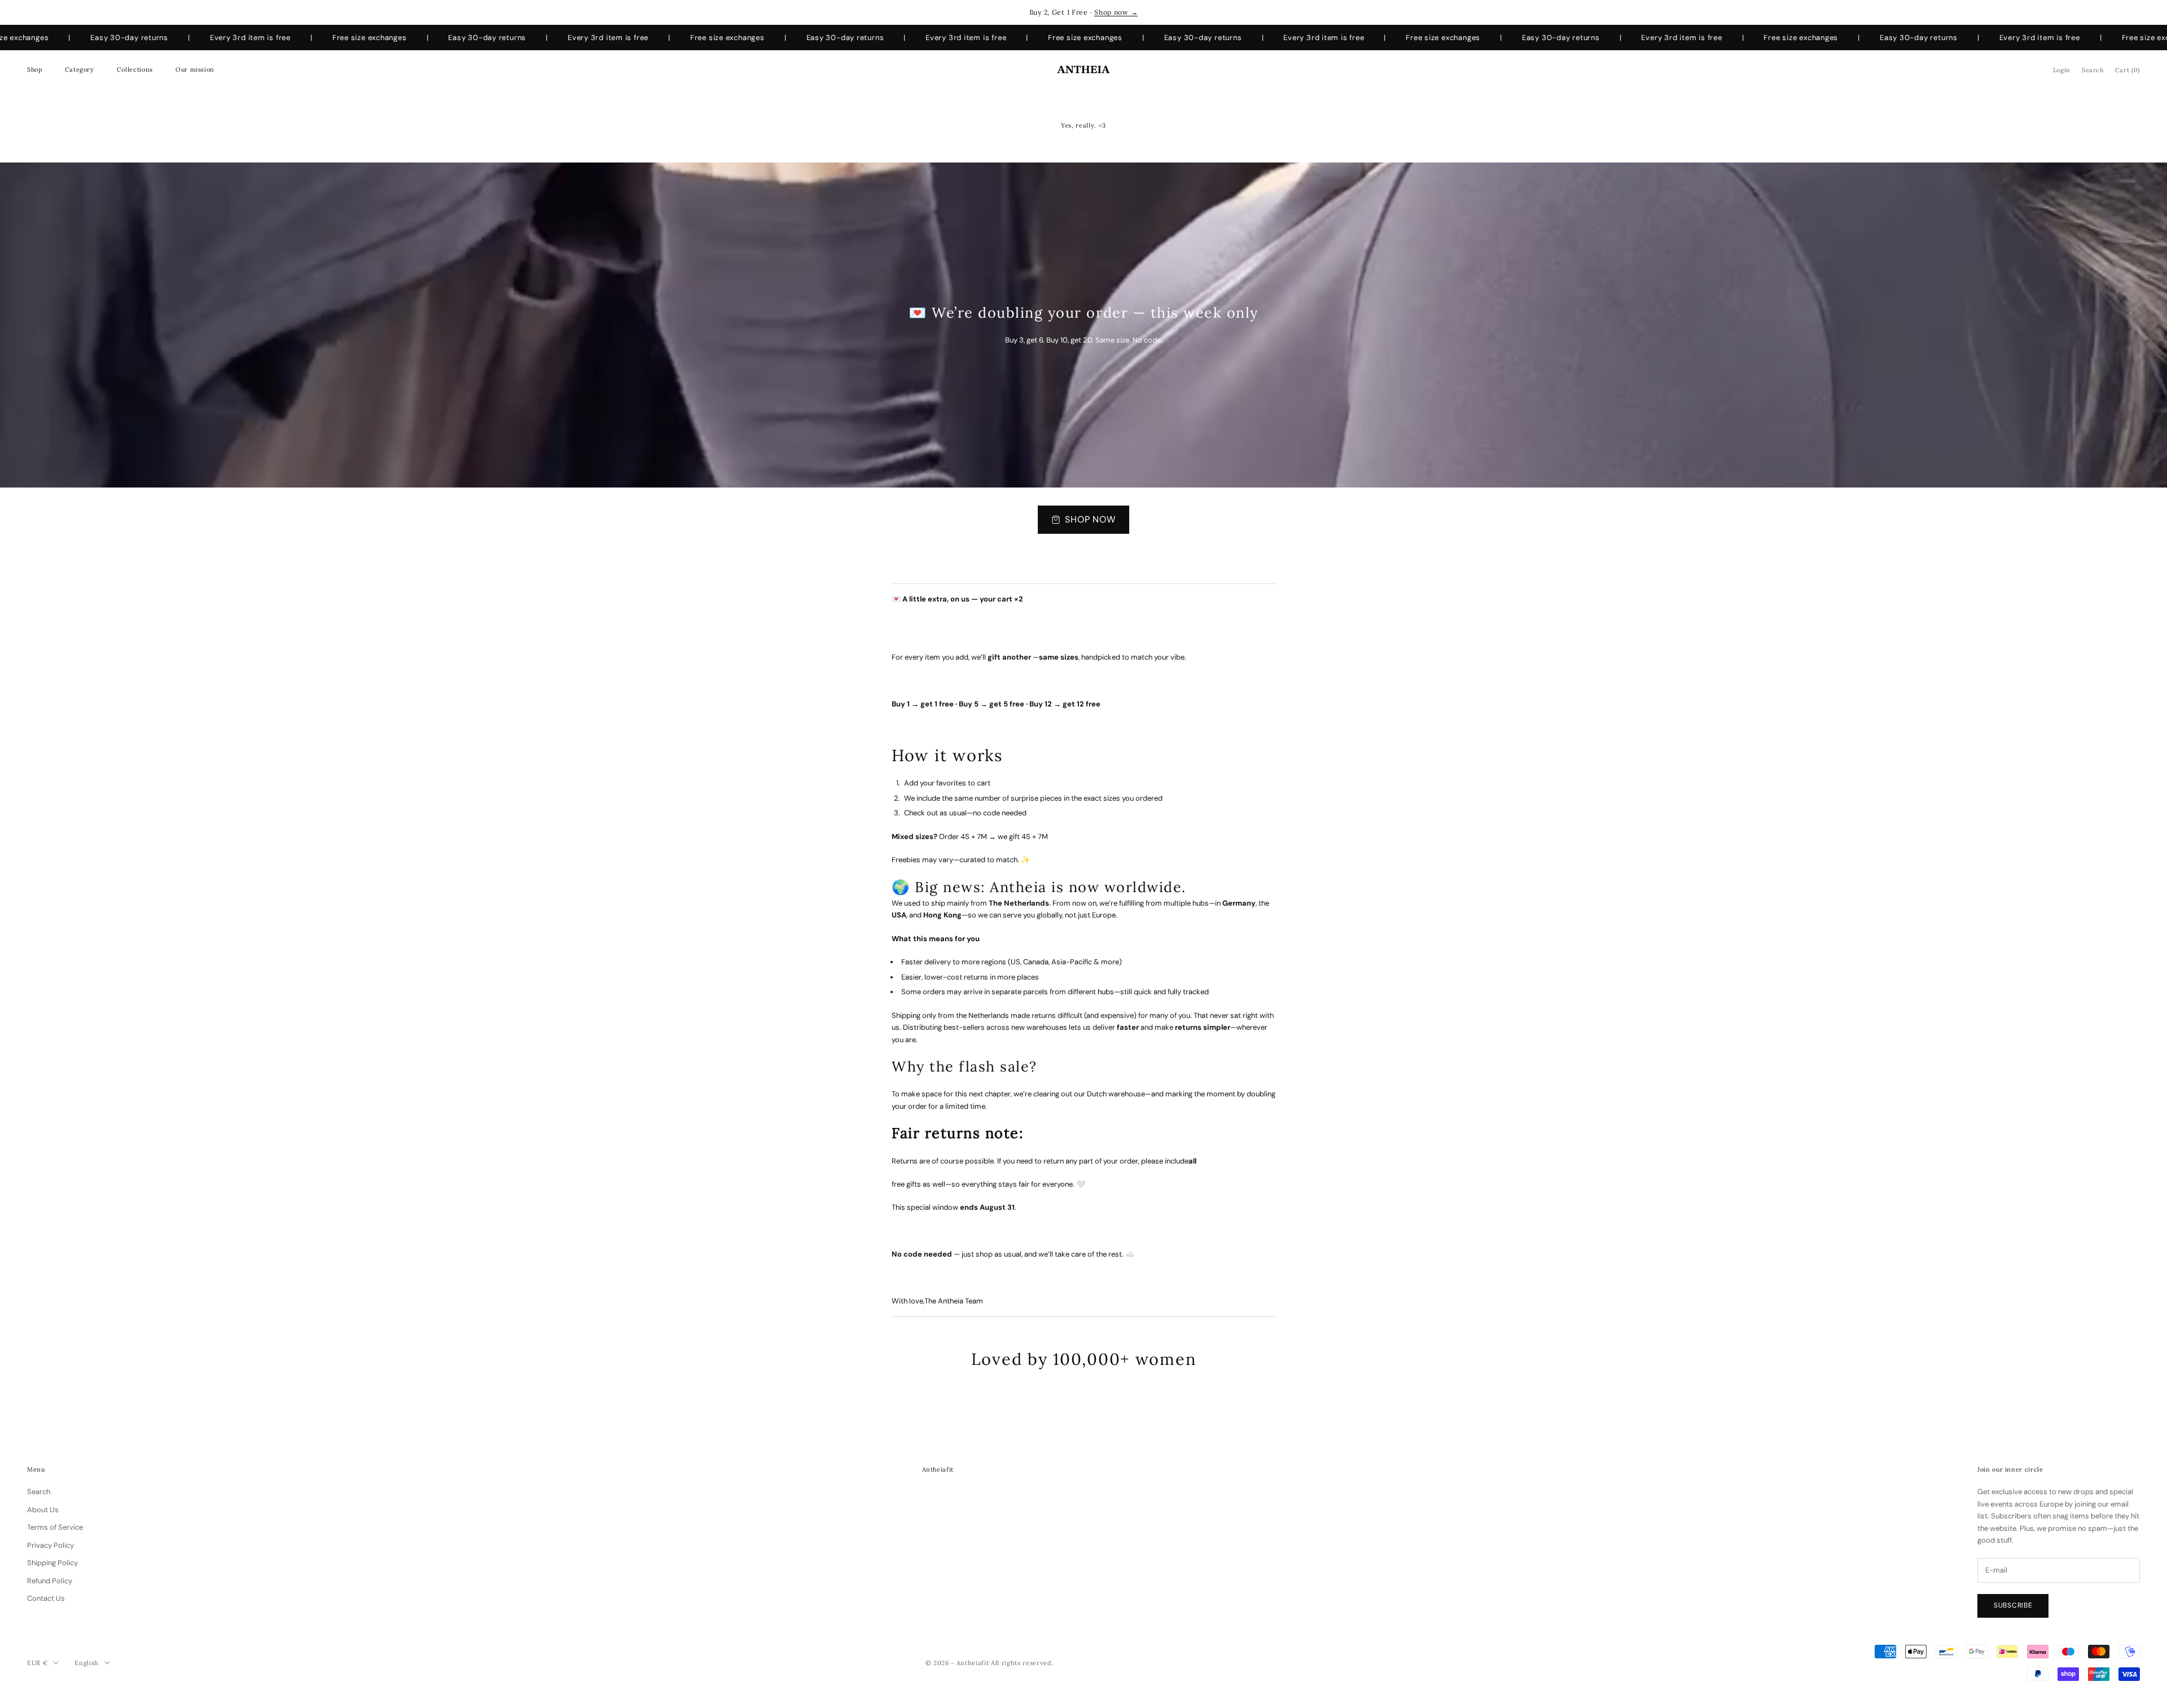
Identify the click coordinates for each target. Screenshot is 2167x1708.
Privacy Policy (51, 1545)
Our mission (195, 69)
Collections (135, 69)
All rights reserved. (1022, 1663)
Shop (35, 69)
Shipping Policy (52, 1563)
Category (80, 69)
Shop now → (1116, 12)
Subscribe (2013, 1605)
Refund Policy (50, 1581)
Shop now (1091, 519)
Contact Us (46, 1598)
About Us (43, 1510)
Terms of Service (55, 1527)
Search (39, 1492)
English (87, 1663)
